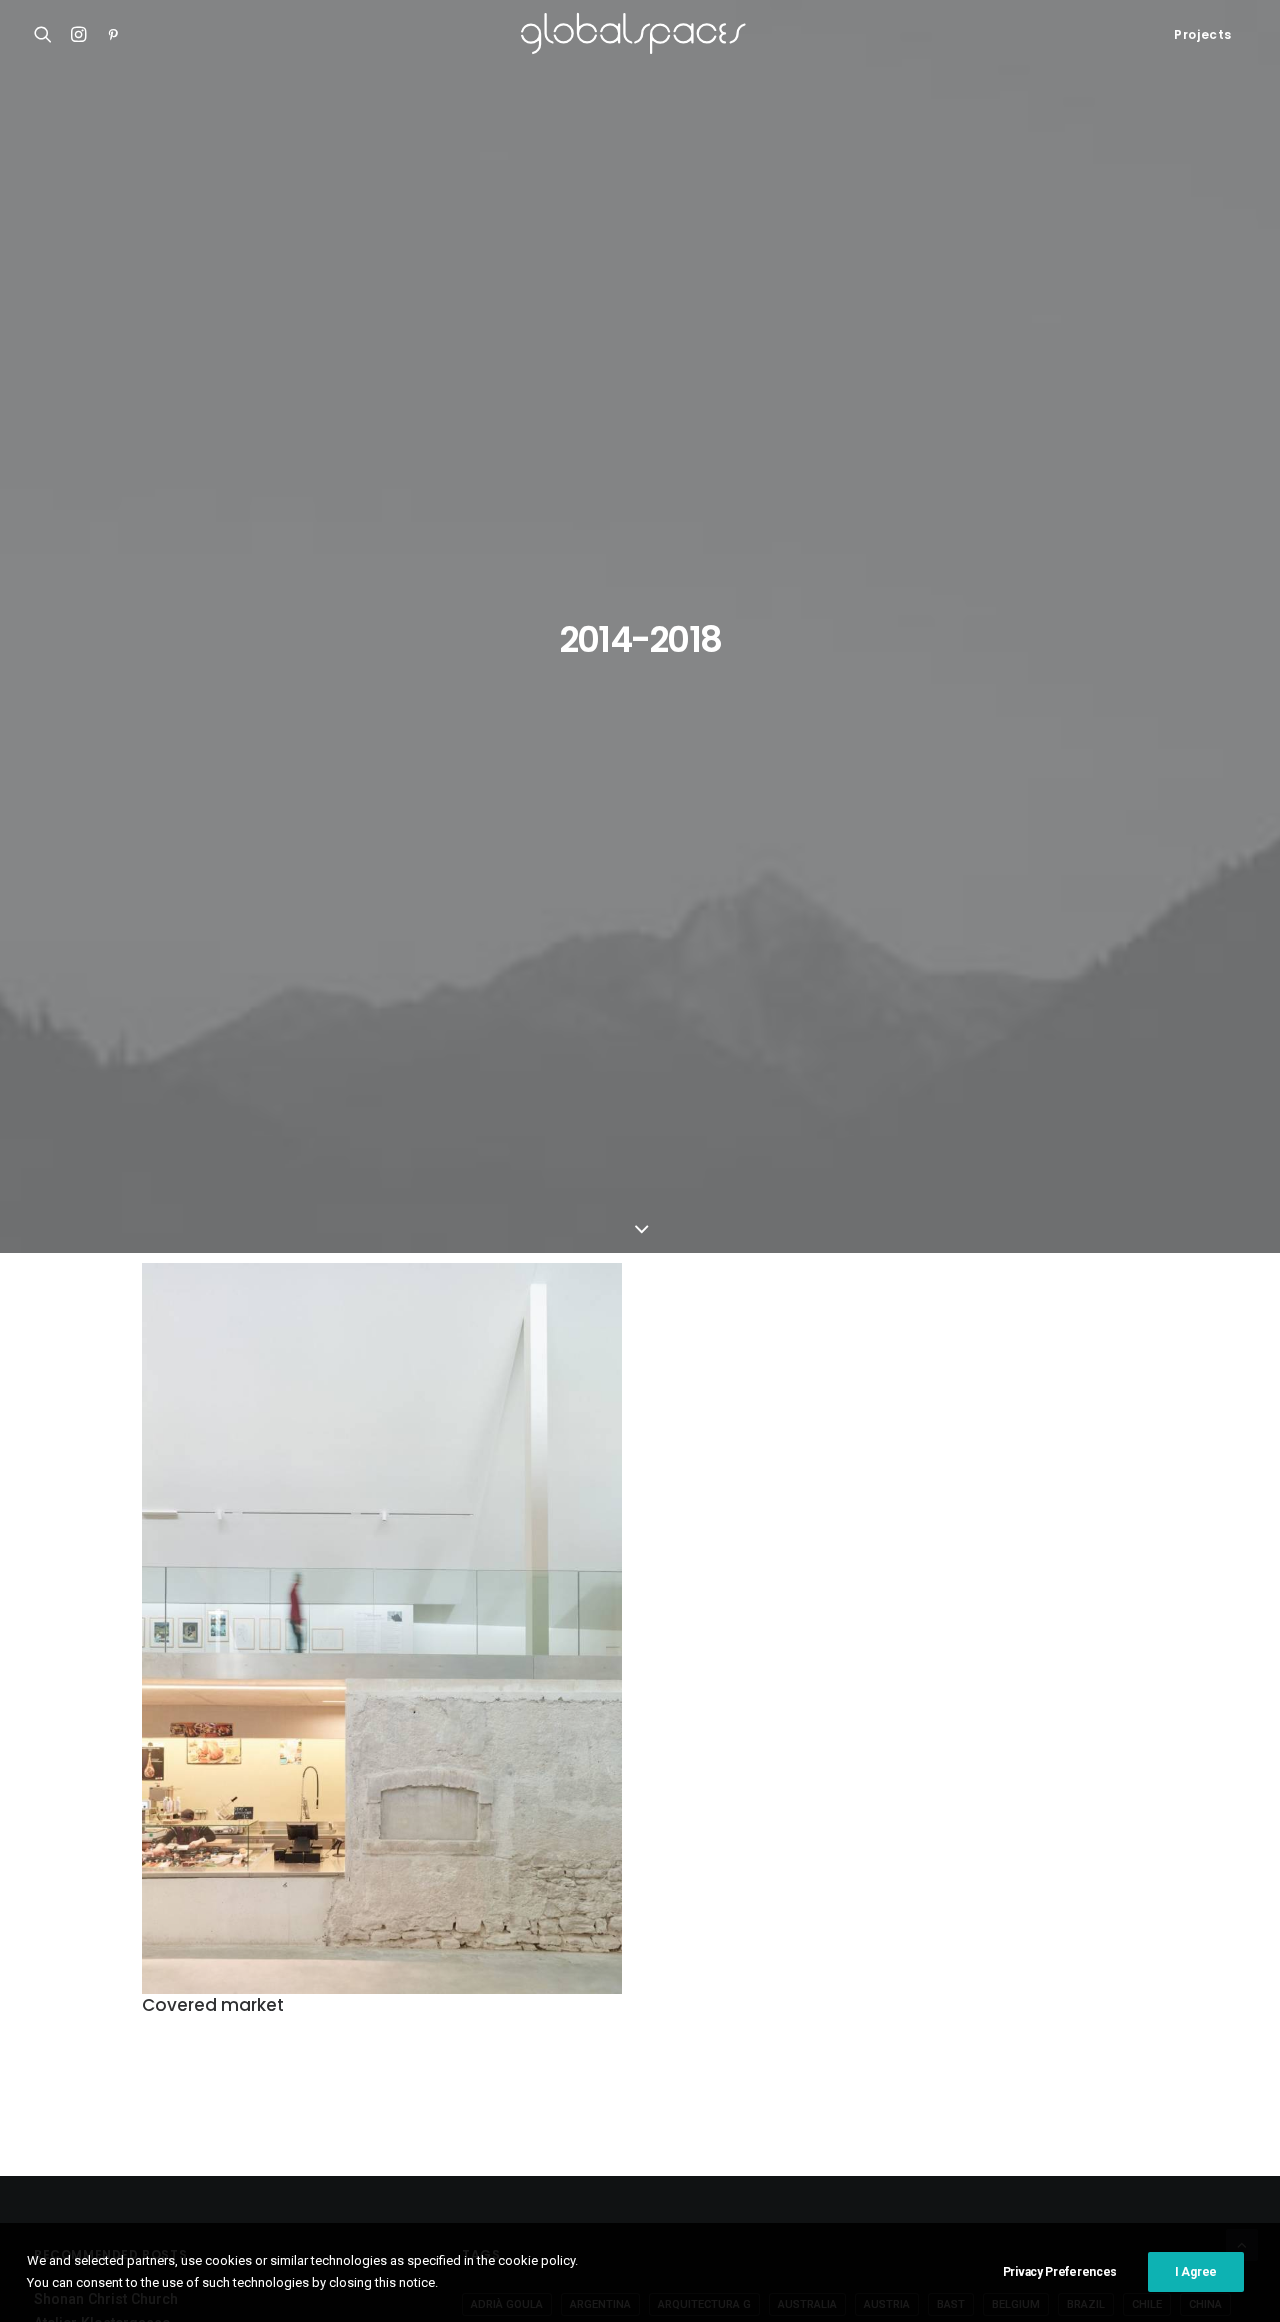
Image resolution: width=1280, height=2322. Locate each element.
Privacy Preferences (1060, 2272)
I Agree (1196, 2272)
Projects (1203, 34)
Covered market (213, 2005)
